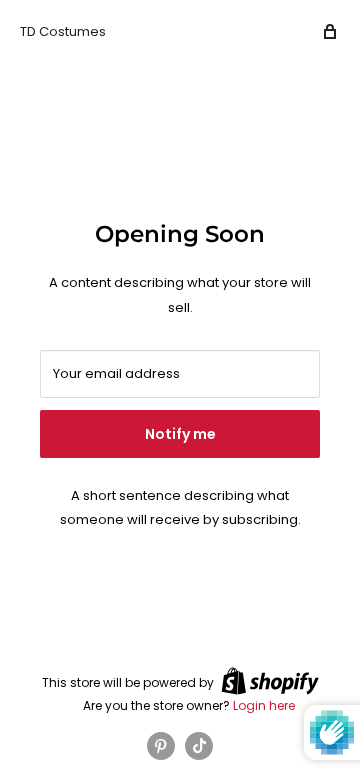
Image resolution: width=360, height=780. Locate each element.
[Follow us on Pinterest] (161, 746)
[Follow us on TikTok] (199, 746)
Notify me (180, 434)
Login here (264, 705)
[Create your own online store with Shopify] (270, 681)
